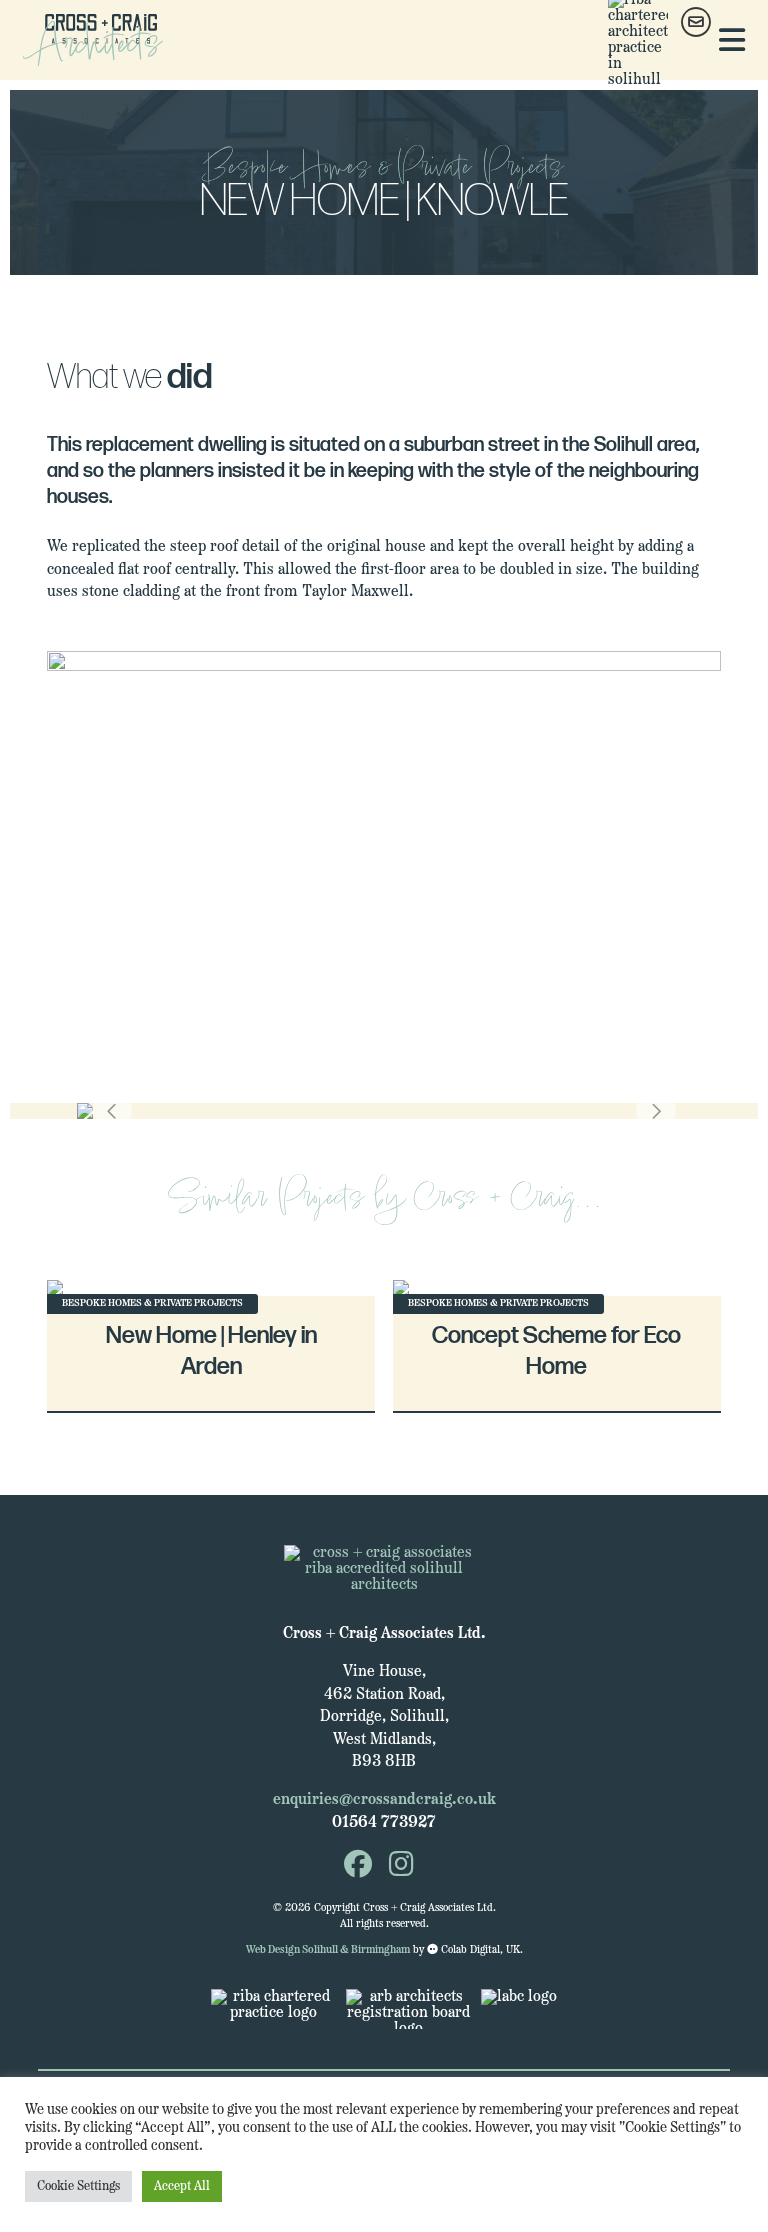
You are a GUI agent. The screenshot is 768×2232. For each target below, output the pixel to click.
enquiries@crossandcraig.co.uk (384, 1800)
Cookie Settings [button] (78, 2186)
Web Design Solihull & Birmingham (328, 1950)
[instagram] (401, 1867)
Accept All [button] (182, 2186)
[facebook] (358, 1867)
